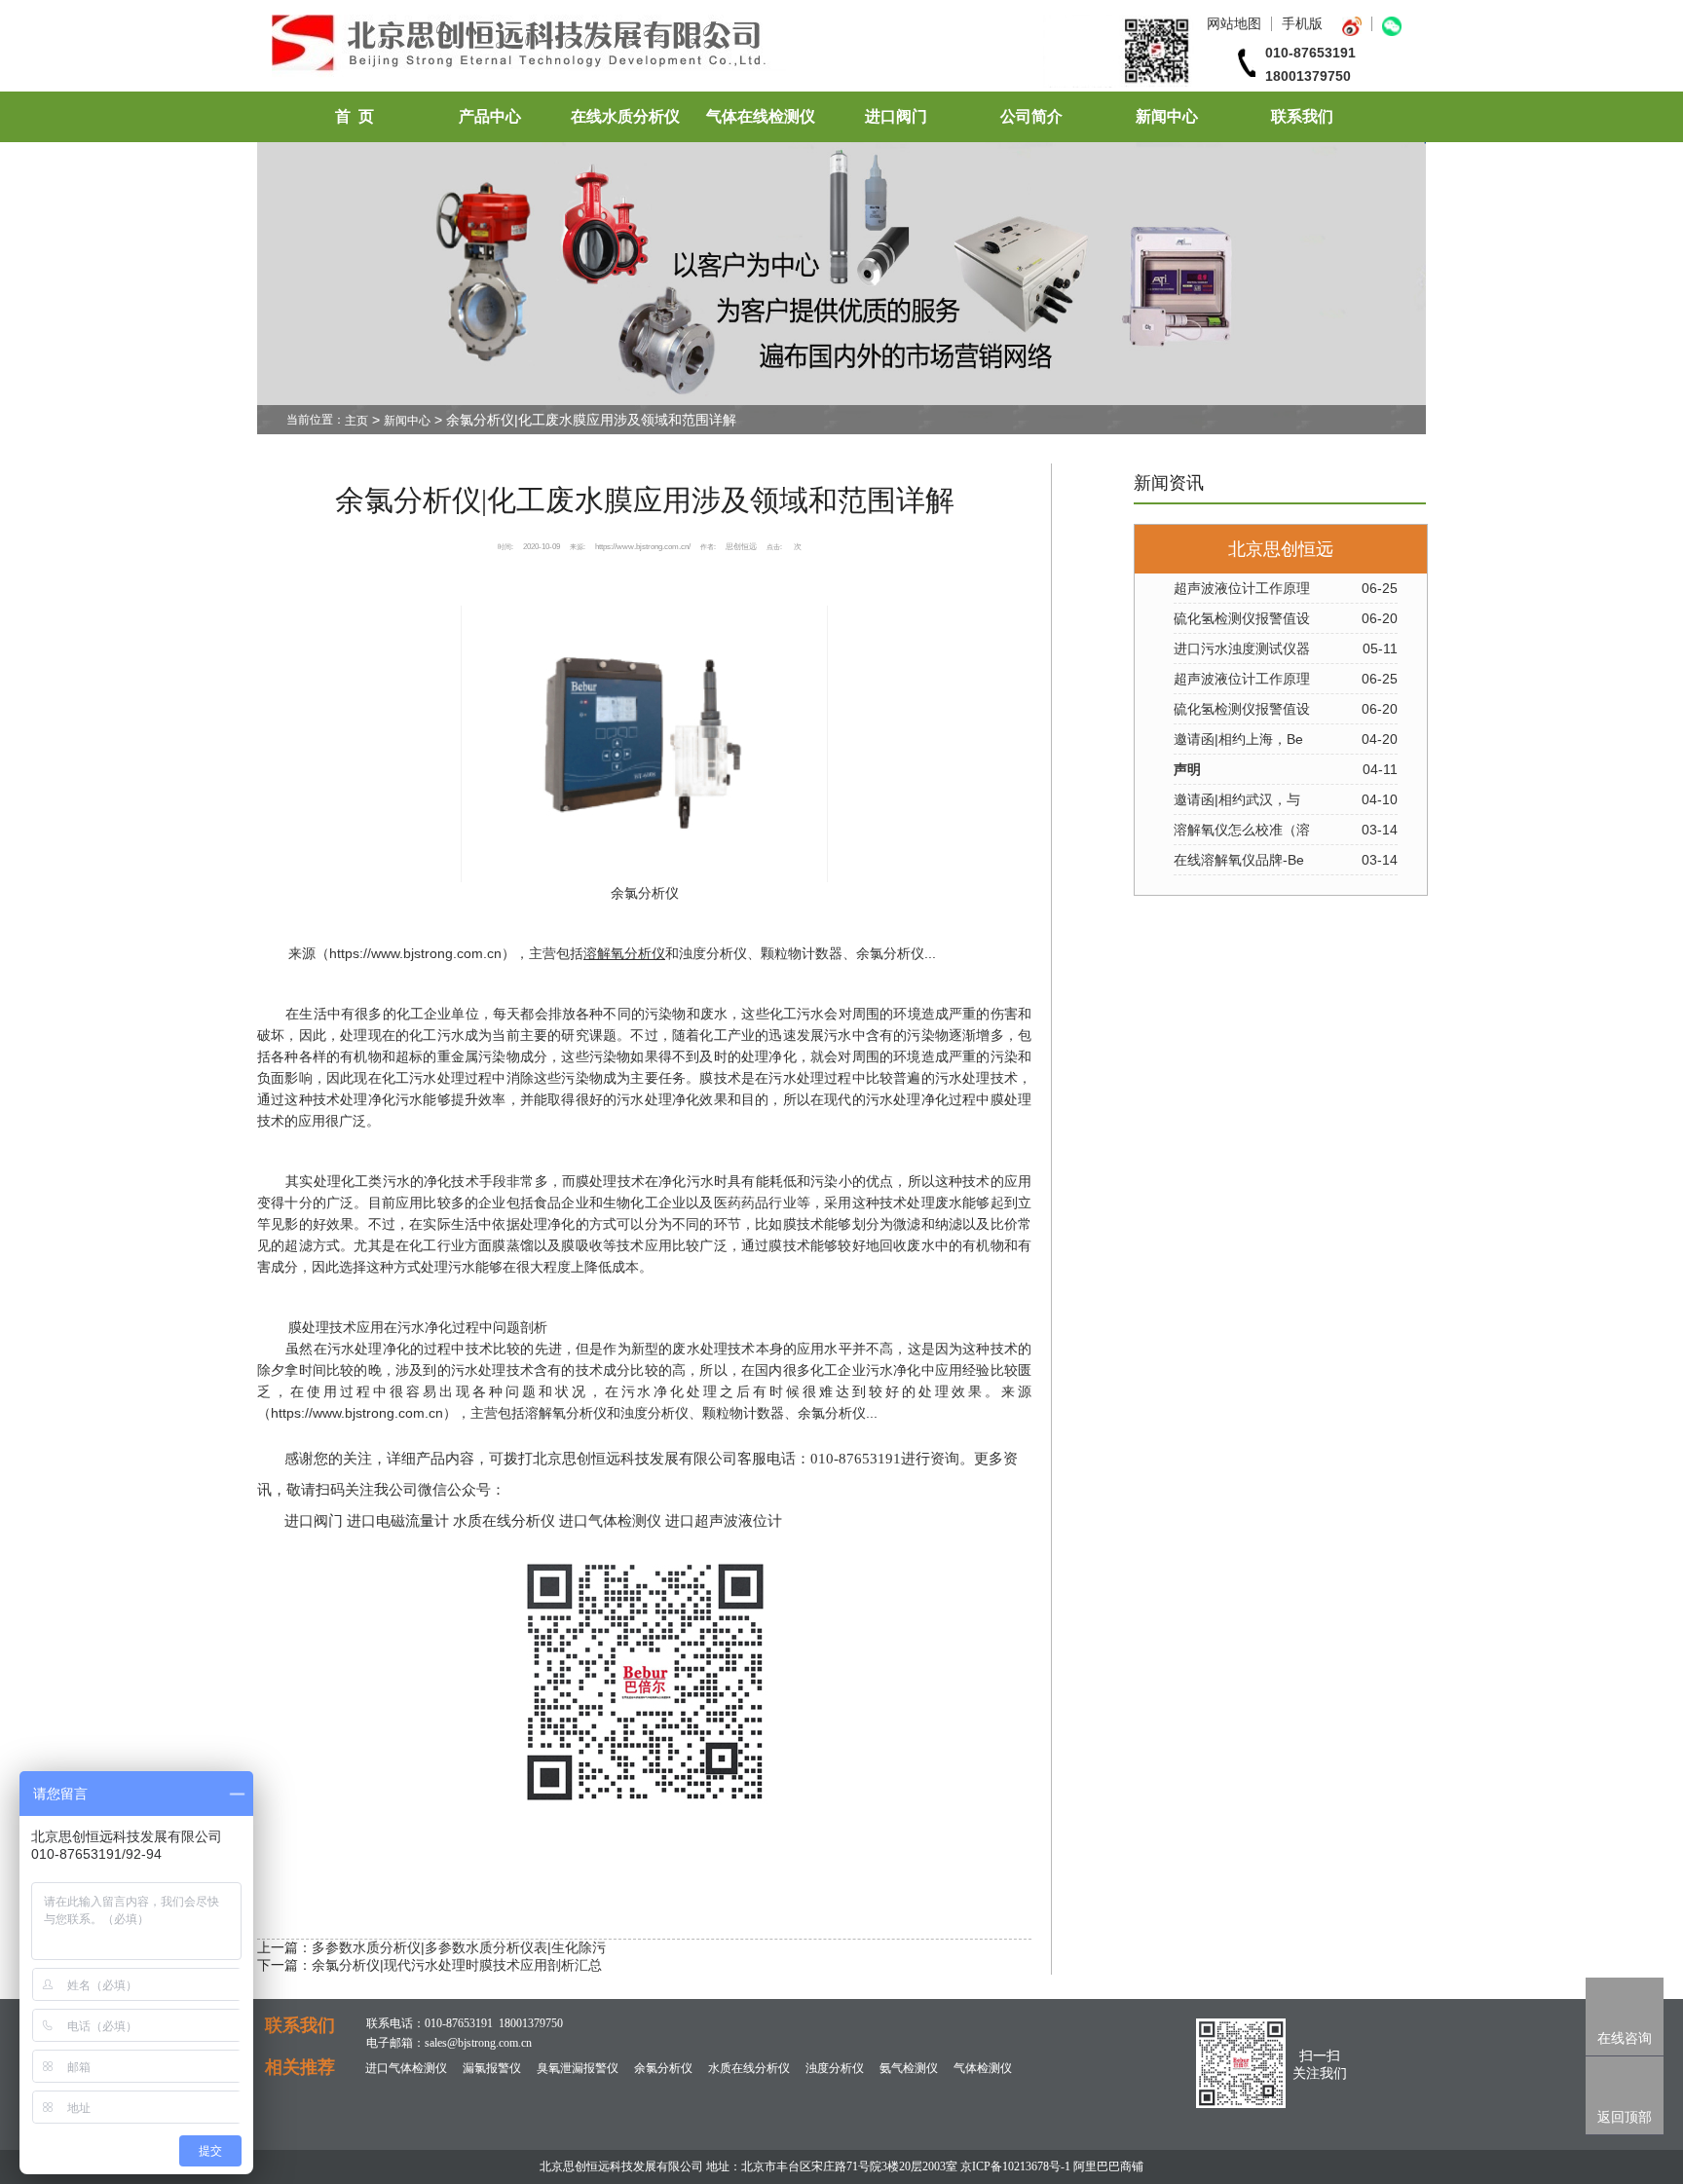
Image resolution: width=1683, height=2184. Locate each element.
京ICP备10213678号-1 (1015, 2166)
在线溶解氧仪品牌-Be (1239, 860)
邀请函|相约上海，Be (1238, 739)
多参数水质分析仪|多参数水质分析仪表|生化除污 (459, 1947)
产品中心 (490, 116)
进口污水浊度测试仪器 (1242, 648)
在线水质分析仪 (625, 116)
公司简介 (1031, 116)
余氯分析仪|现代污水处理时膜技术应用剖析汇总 (457, 1965)
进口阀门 (896, 116)
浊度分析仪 (835, 2068)
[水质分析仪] (733, 83)
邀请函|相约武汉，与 (1237, 799)
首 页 (355, 116)
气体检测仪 (983, 2068)
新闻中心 (1167, 116)
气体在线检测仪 (761, 116)
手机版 (1302, 23)
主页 (356, 421)
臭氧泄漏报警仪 (578, 2068)
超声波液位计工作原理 (1242, 588)
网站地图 (1234, 23)
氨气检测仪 (909, 2068)
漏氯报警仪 (492, 2068)
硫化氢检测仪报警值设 (1242, 618)
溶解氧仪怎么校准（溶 (1242, 830)
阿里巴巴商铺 (1108, 2166)
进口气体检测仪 (406, 2068)
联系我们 (1302, 116)
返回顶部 (1625, 2117)
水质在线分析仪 (749, 2068)
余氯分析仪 (645, 893)
